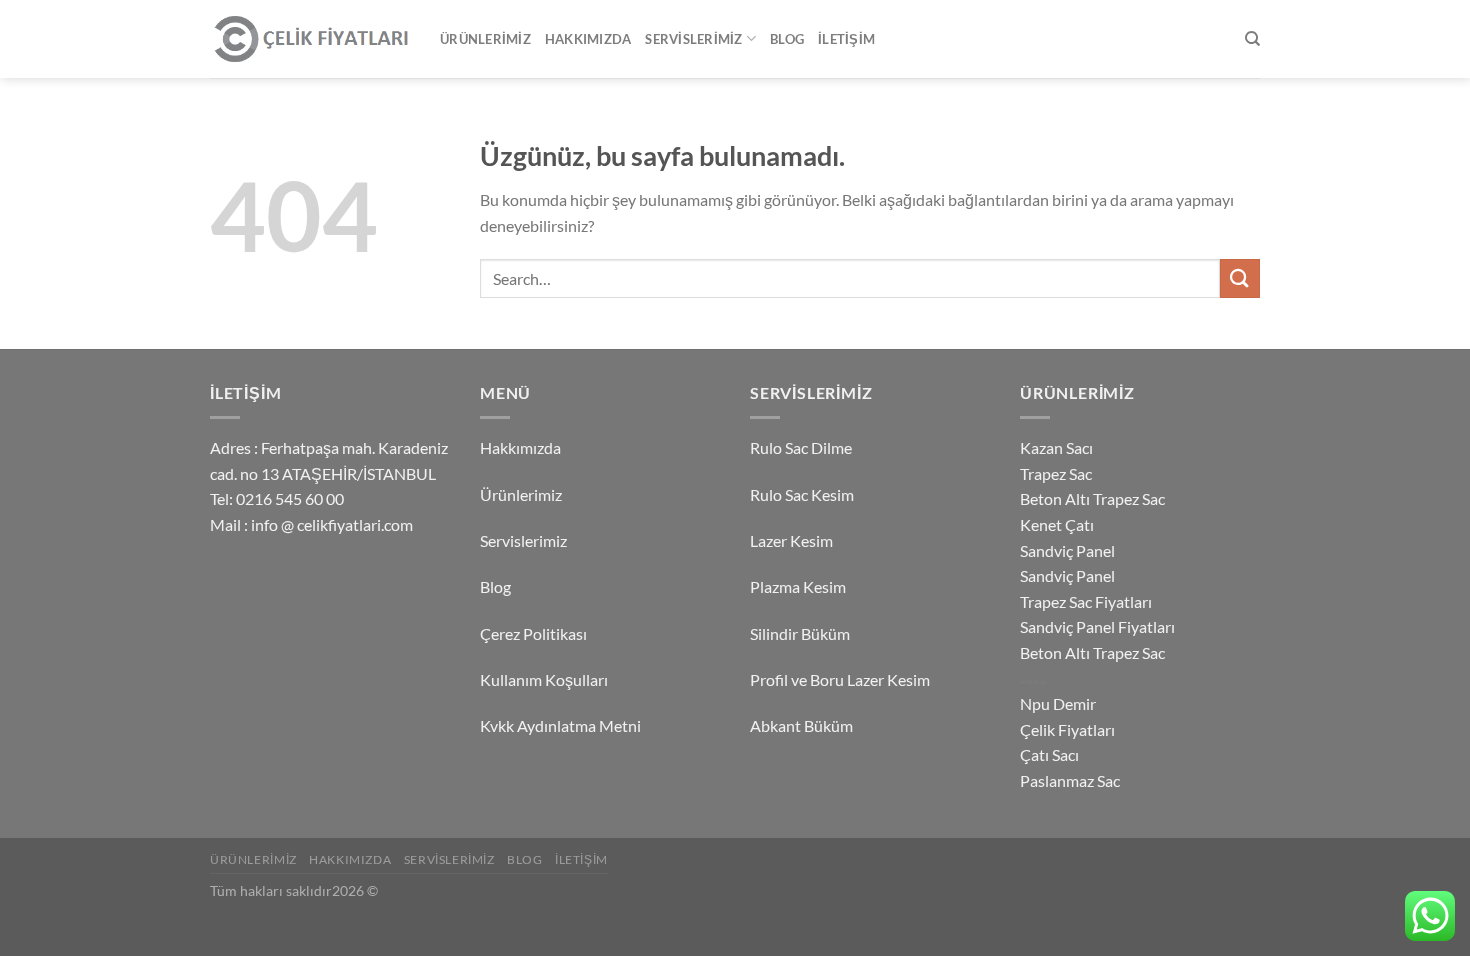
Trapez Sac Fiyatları (1086, 601)
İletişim (846, 39)
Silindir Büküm (800, 633)
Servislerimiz (693, 39)
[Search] (1252, 39)
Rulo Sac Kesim (802, 494)
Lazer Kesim (791, 540)
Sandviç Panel (1067, 550)
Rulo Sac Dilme (801, 447)
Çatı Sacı (1049, 754)
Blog (787, 39)
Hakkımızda (588, 39)
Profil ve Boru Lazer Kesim (840, 679)
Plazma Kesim (798, 586)
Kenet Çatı (1057, 524)
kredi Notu (1033, 681)
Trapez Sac (1056, 473)
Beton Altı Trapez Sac (1092, 498)
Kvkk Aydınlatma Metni (560, 725)
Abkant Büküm (801, 725)
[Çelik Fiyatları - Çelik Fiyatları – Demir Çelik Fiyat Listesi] (310, 39)
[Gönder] (1240, 278)
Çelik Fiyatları (1067, 729)
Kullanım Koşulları (544, 679)
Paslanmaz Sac (1070, 780)
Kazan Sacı (1056, 447)
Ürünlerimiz (485, 39)
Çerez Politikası (533, 633)
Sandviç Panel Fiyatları (1097, 626)
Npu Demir (1058, 703)
